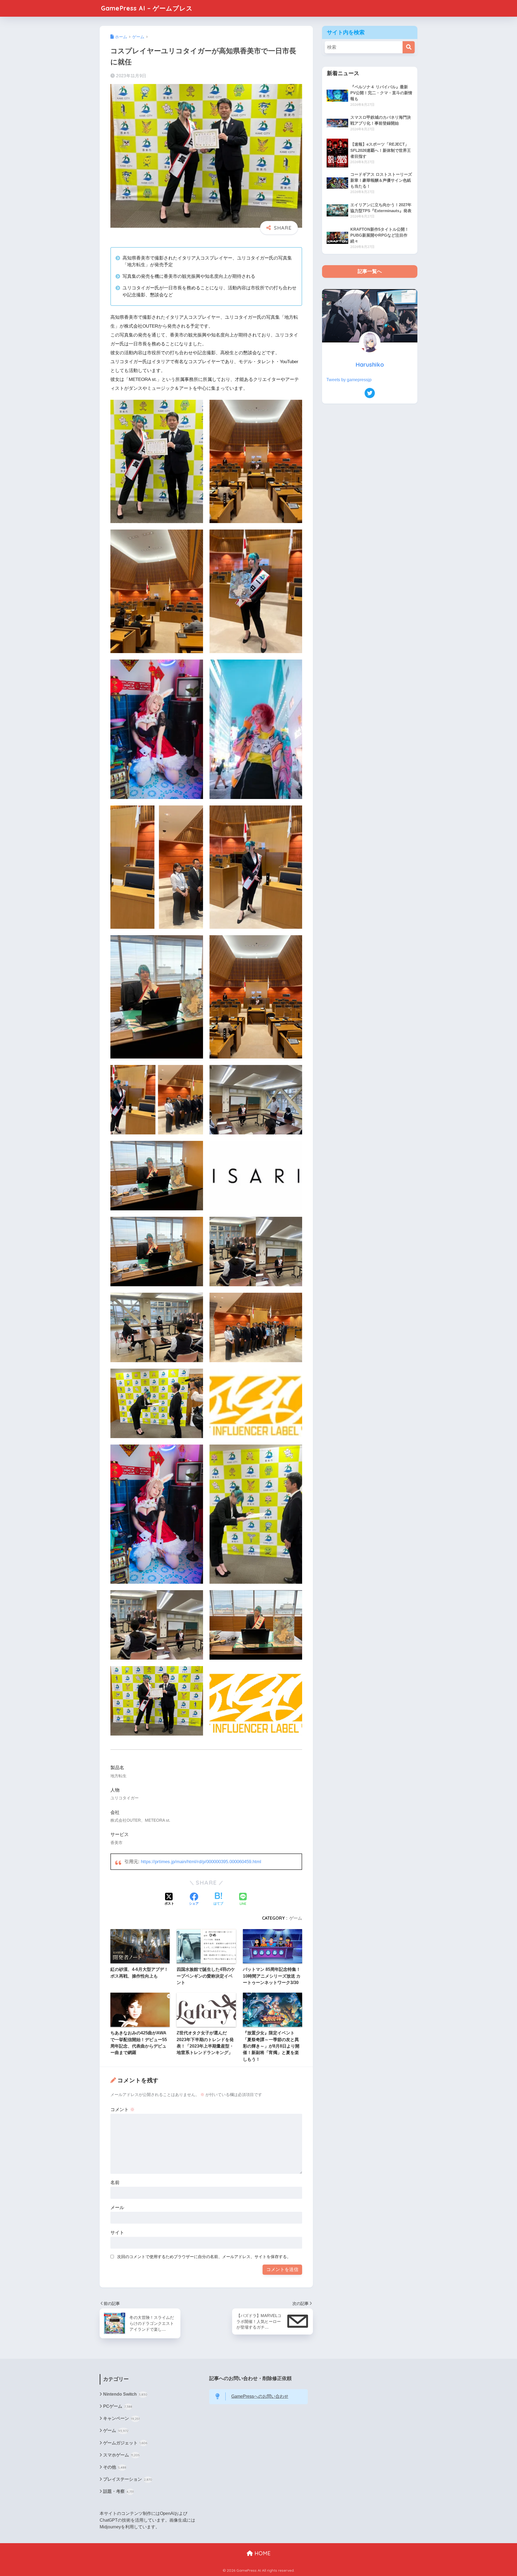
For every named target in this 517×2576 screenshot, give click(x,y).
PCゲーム (118, 2406)
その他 (115, 2467)
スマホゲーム (121, 2455)
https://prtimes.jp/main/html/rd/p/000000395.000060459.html (201, 1862)
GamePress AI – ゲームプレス (147, 8)
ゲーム (296, 1918)
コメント (123, 2110)
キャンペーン (121, 2418)
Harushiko (370, 364)
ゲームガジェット (125, 2443)
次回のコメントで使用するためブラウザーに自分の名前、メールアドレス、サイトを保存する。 (204, 2257)
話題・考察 (118, 2491)
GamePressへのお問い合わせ (260, 2396)
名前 (115, 2183)
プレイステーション (128, 2479)
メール (117, 2208)
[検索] (409, 47)
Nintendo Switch (125, 2394)
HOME (262, 2553)
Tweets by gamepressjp (349, 380)
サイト (117, 2233)
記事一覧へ (370, 271)
